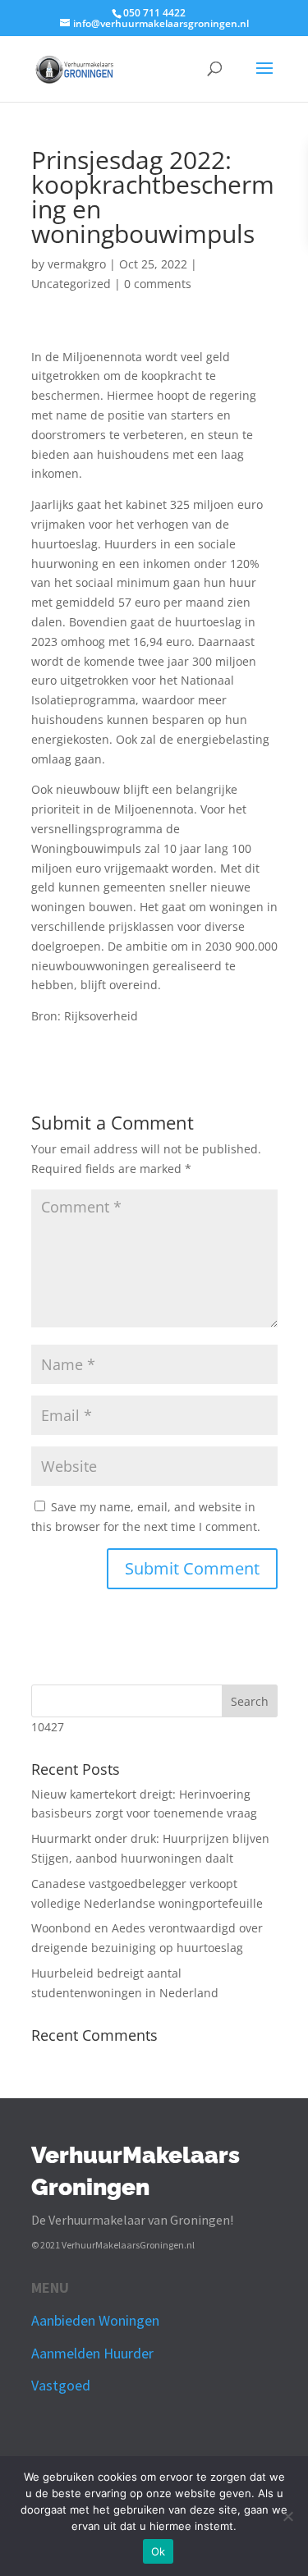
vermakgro (77, 264)
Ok (159, 2551)
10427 (48, 1727)
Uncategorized (71, 284)
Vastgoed (61, 2385)
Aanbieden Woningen (95, 2320)
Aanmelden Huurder (92, 2353)
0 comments (158, 284)
